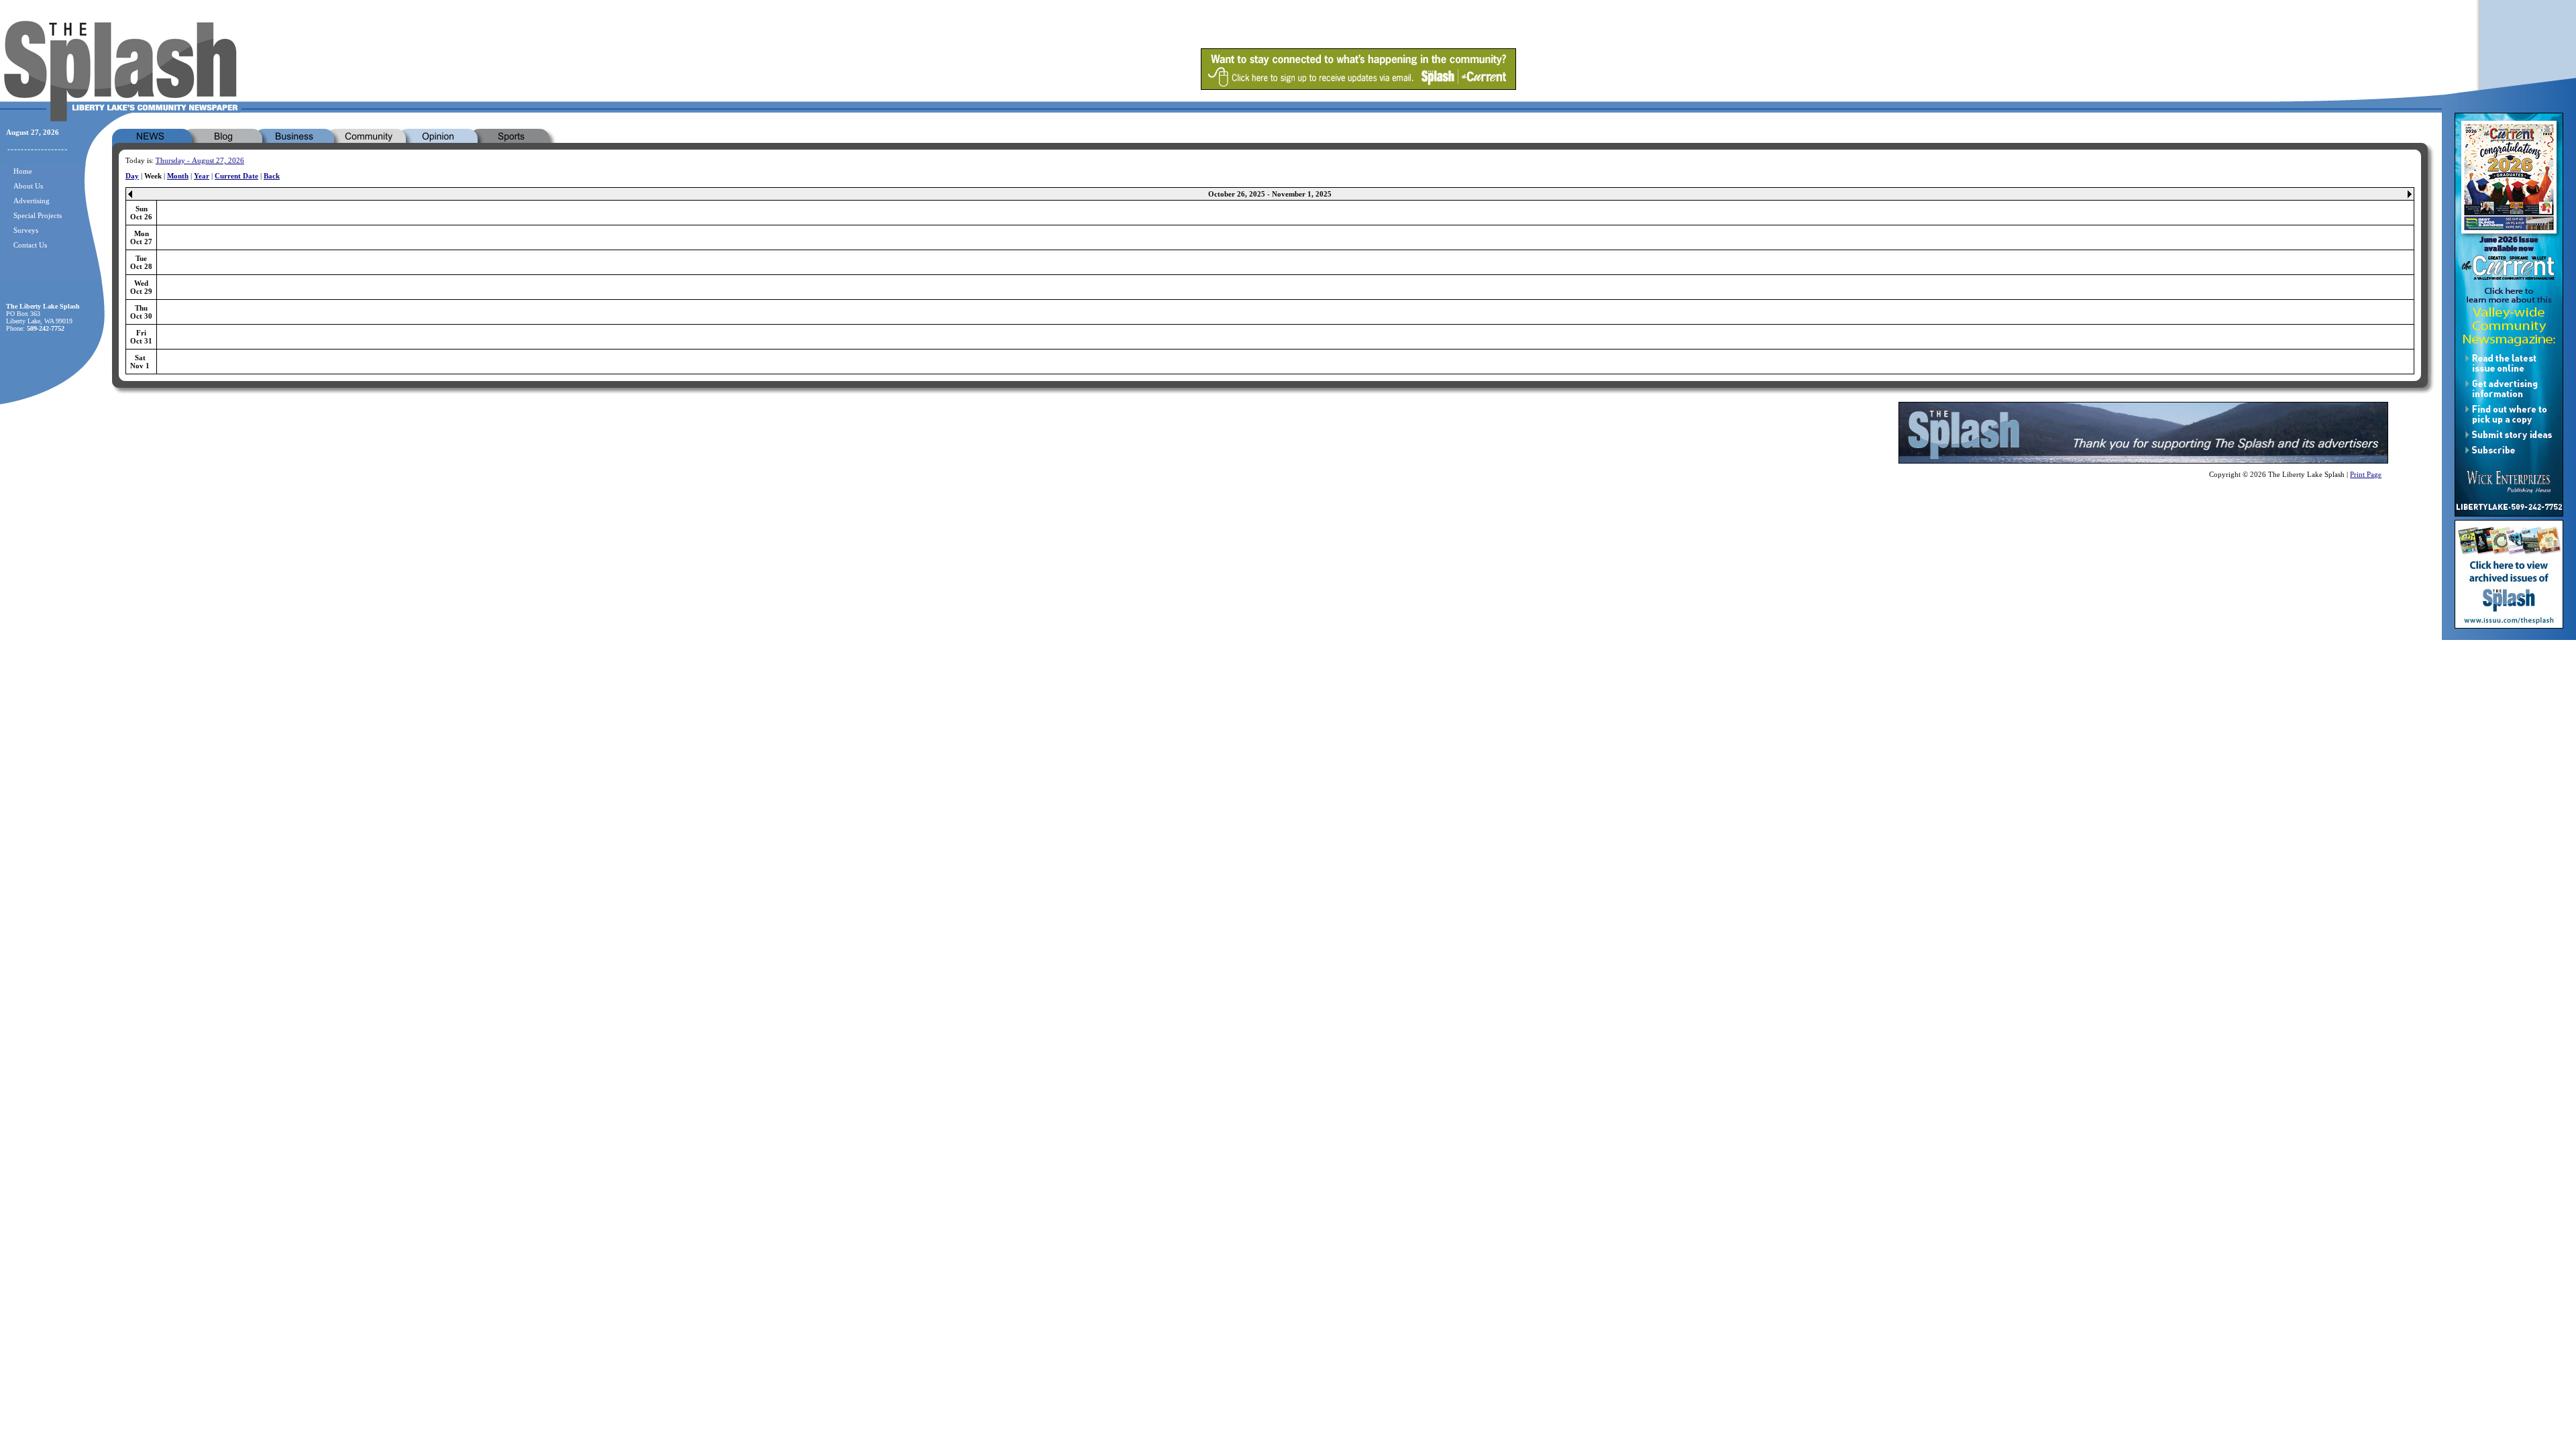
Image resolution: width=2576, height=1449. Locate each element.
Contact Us (30, 245)
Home (23, 171)
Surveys (26, 230)
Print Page (2366, 474)
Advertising (32, 201)
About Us (28, 186)
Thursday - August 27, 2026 (200, 160)
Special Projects (38, 215)
